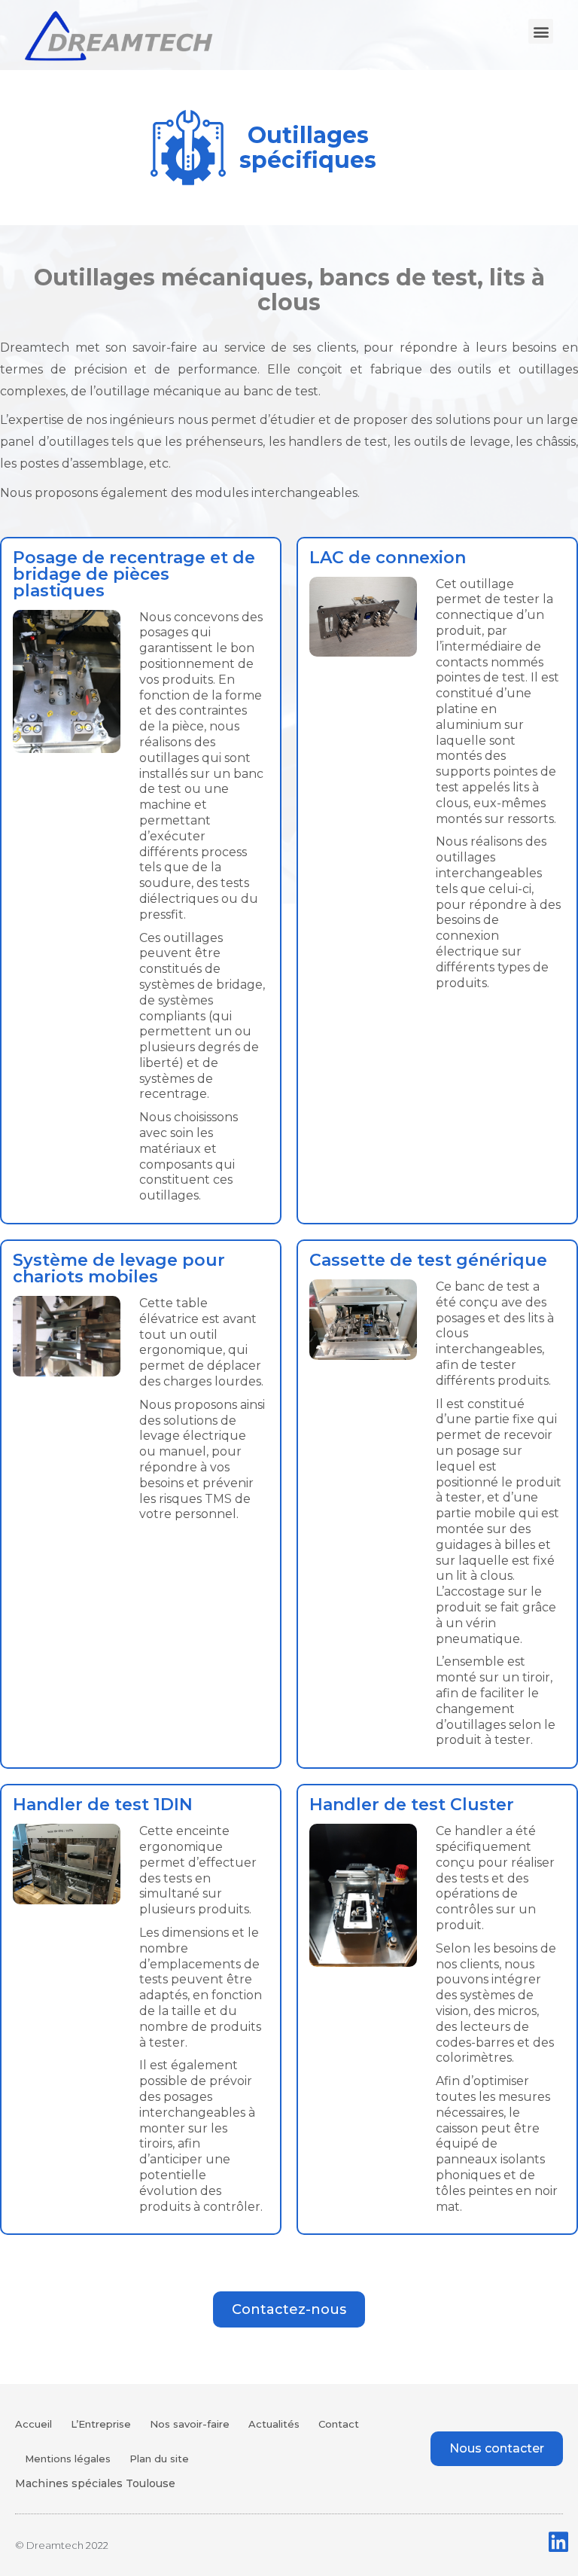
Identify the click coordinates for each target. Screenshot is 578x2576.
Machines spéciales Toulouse (95, 2483)
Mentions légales (68, 2459)
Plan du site (159, 2459)
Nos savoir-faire (190, 2424)
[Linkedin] (558, 2542)
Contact (339, 2424)
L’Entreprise (101, 2424)
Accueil (33, 2424)
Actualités (274, 2424)
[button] (541, 31)
